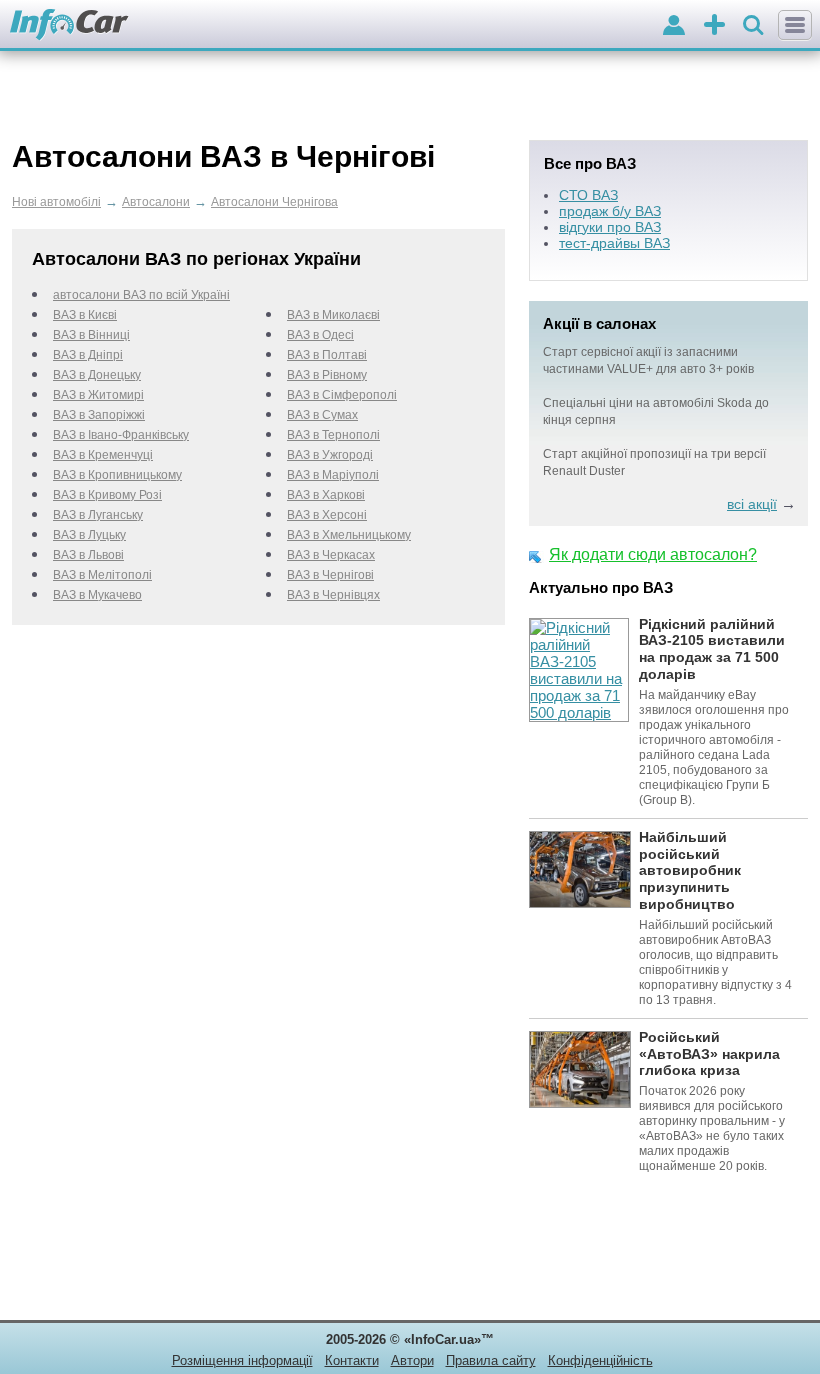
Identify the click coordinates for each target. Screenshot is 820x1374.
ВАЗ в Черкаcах (331, 555)
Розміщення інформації (242, 1360)
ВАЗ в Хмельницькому (349, 535)
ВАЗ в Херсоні (327, 515)
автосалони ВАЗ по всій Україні (141, 295)
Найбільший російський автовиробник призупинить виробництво (690, 870)
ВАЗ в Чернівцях (333, 595)
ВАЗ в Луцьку (89, 535)
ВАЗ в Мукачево (97, 595)
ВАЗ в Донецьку (97, 375)
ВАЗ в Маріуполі (333, 475)
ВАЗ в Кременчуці (103, 455)
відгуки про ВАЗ (610, 227)
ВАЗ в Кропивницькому (117, 475)
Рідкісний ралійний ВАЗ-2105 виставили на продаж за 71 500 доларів (712, 649)
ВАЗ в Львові (88, 555)
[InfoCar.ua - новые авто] (69, 25)
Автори (412, 1360)
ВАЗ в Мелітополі (102, 575)
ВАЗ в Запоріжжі (99, 415)
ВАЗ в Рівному (327, 375)
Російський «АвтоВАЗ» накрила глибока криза (709, 1054)
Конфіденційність (600, 1360)
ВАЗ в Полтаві (327, 355)
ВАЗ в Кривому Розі (107, 495)
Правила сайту (491, 1360)
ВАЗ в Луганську (98, 515)
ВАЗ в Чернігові (330, 575)
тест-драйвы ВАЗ (614, 243)
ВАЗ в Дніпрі (88, 355)
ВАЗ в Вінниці (91, 335)
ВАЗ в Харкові (326, 495)
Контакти (352, 1360)
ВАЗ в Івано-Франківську (121, 435)
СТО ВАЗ (588, 195)
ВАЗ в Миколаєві (333, 315)
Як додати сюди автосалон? (653, 554)
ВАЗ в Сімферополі (342, 395)
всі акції (752, 504)
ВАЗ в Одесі (320, 335)
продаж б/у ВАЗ (610, 211)
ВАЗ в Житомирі (98, 395)
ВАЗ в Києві (85, 315)
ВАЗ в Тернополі (333, 435)
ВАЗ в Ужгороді (330, 455)
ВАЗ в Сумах (322, 415)
